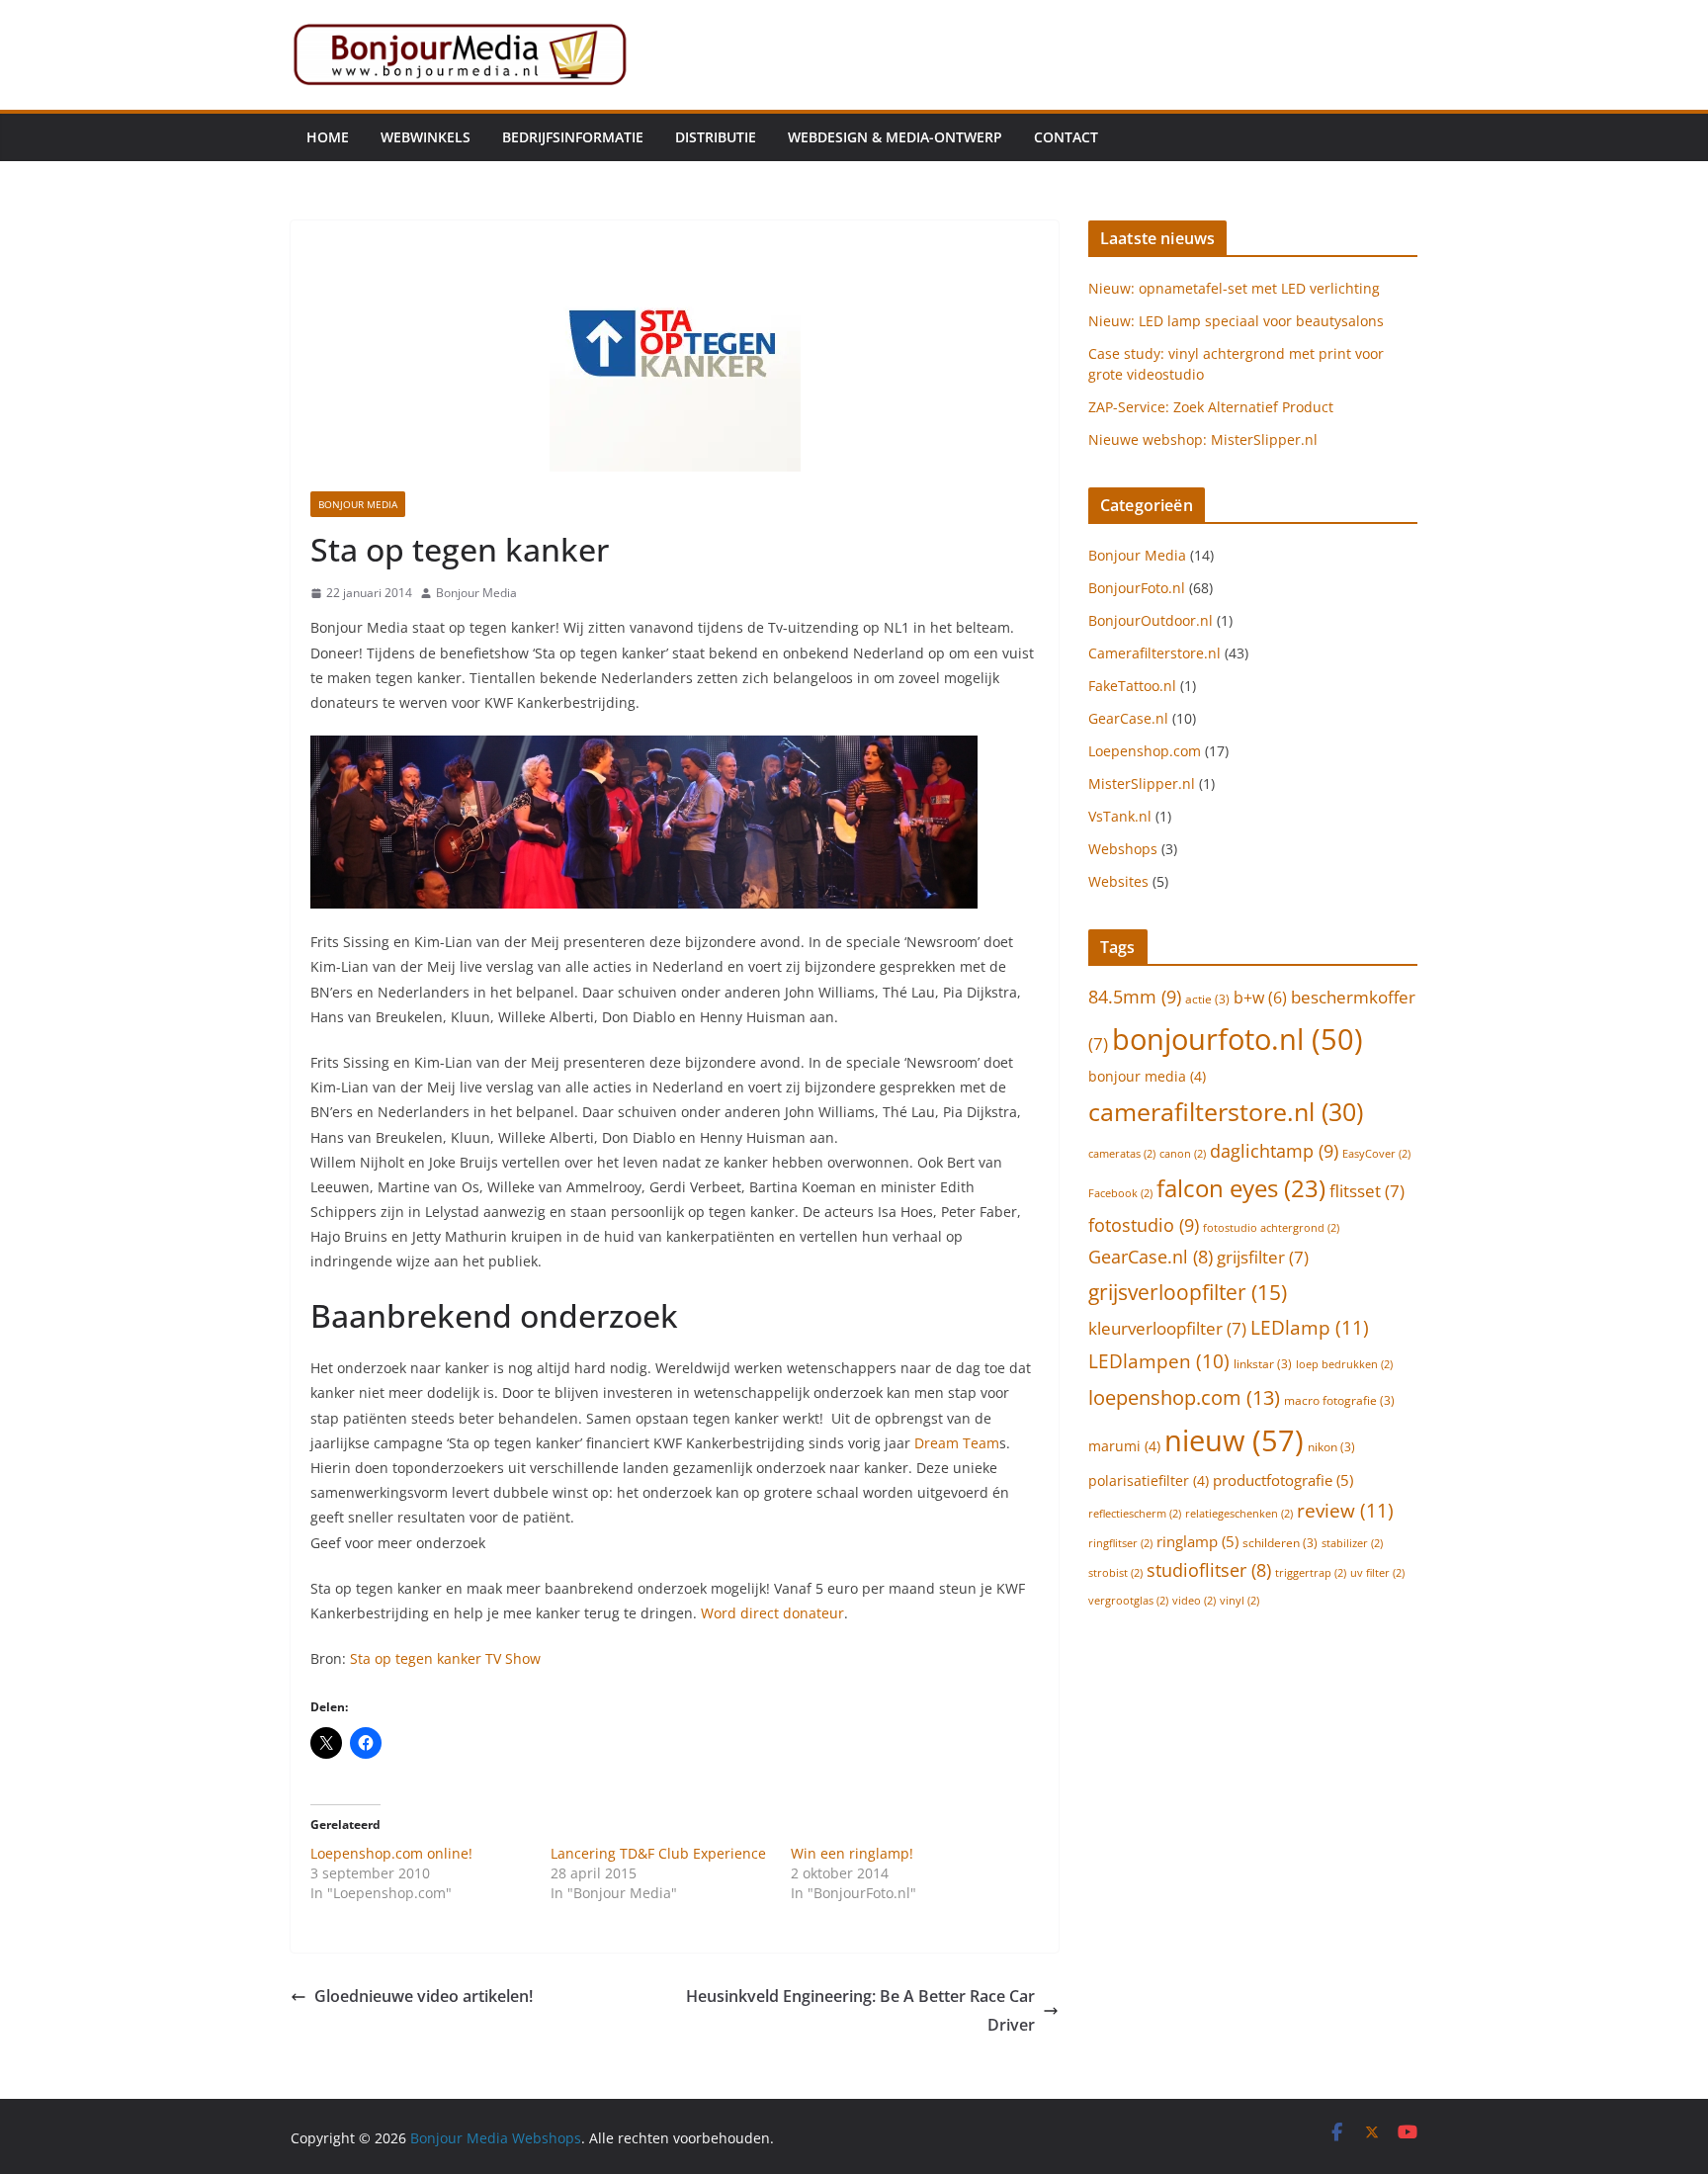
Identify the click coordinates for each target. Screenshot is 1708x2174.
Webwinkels (426, 137)
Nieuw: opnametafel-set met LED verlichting (1234, 288)
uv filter (1377, 1573)
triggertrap (1311, 1573)
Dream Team (957, 1443)
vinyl (1239, 1601)
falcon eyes (1241, 1188)
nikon (1331, 1447)
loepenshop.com (1184, 1397)
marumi (1124, 1446)
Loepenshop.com (1145, 751)
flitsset (1367, 1191)
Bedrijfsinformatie (573, 137)
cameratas (1122, 1154)
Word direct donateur (772, 1613)
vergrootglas (1128, 1601)
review (1345, 1510)
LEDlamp (1310, 1327)
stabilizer (1352, 1543)
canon (1183, 1154)
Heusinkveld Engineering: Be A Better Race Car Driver (860, 2010)
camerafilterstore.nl (1226, 1111)
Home (328, 137)
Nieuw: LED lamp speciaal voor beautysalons (1236, 321)
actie (1207, 999)
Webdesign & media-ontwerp (895, 137)
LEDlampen (1159, 1361)
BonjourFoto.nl (1137, 588)
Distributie (716, 137)
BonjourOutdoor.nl (1151, 620)
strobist (1115, 1573)
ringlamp (1197, 1541)
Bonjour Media (358, 504)
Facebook (1120, 1193)
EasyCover (1376, 1154)
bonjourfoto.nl (1238, 1039)
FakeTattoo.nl (1132, 686)
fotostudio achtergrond (1271, 1228)
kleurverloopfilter (1167, 1328)
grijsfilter (1263, 1257)
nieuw (1234, 1440)
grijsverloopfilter (1188, 1292)
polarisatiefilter (1149, 1480)
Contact (1066, 137)
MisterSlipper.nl (1142, 783)
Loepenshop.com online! (391, 1853)
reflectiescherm (1135, 1514)
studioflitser (1209, 1570)
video (1194, 1601)
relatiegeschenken (1239, 1514)
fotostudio (1144, 1224)
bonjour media (1147, 1076)
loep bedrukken (1344, 1364)
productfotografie (1283, 1480)
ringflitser (1120, 1543)
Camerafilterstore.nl (1154, 653)
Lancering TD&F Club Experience (658, 1853)
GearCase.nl (1128, 718)
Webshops (1123, 849)
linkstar (1263, 1364)
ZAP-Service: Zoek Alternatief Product (1211, 407)
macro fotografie (1339, 1400)
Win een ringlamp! (852, 1853)
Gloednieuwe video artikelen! (424, 1996)
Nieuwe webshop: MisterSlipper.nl (1203, 439)
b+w (1260, 998)
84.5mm (1135, 996)
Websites (1118, 881)
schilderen (1280, 1543)
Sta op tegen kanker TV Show (445, 1658)
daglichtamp (1274, 1150)
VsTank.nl (1120, 816)
